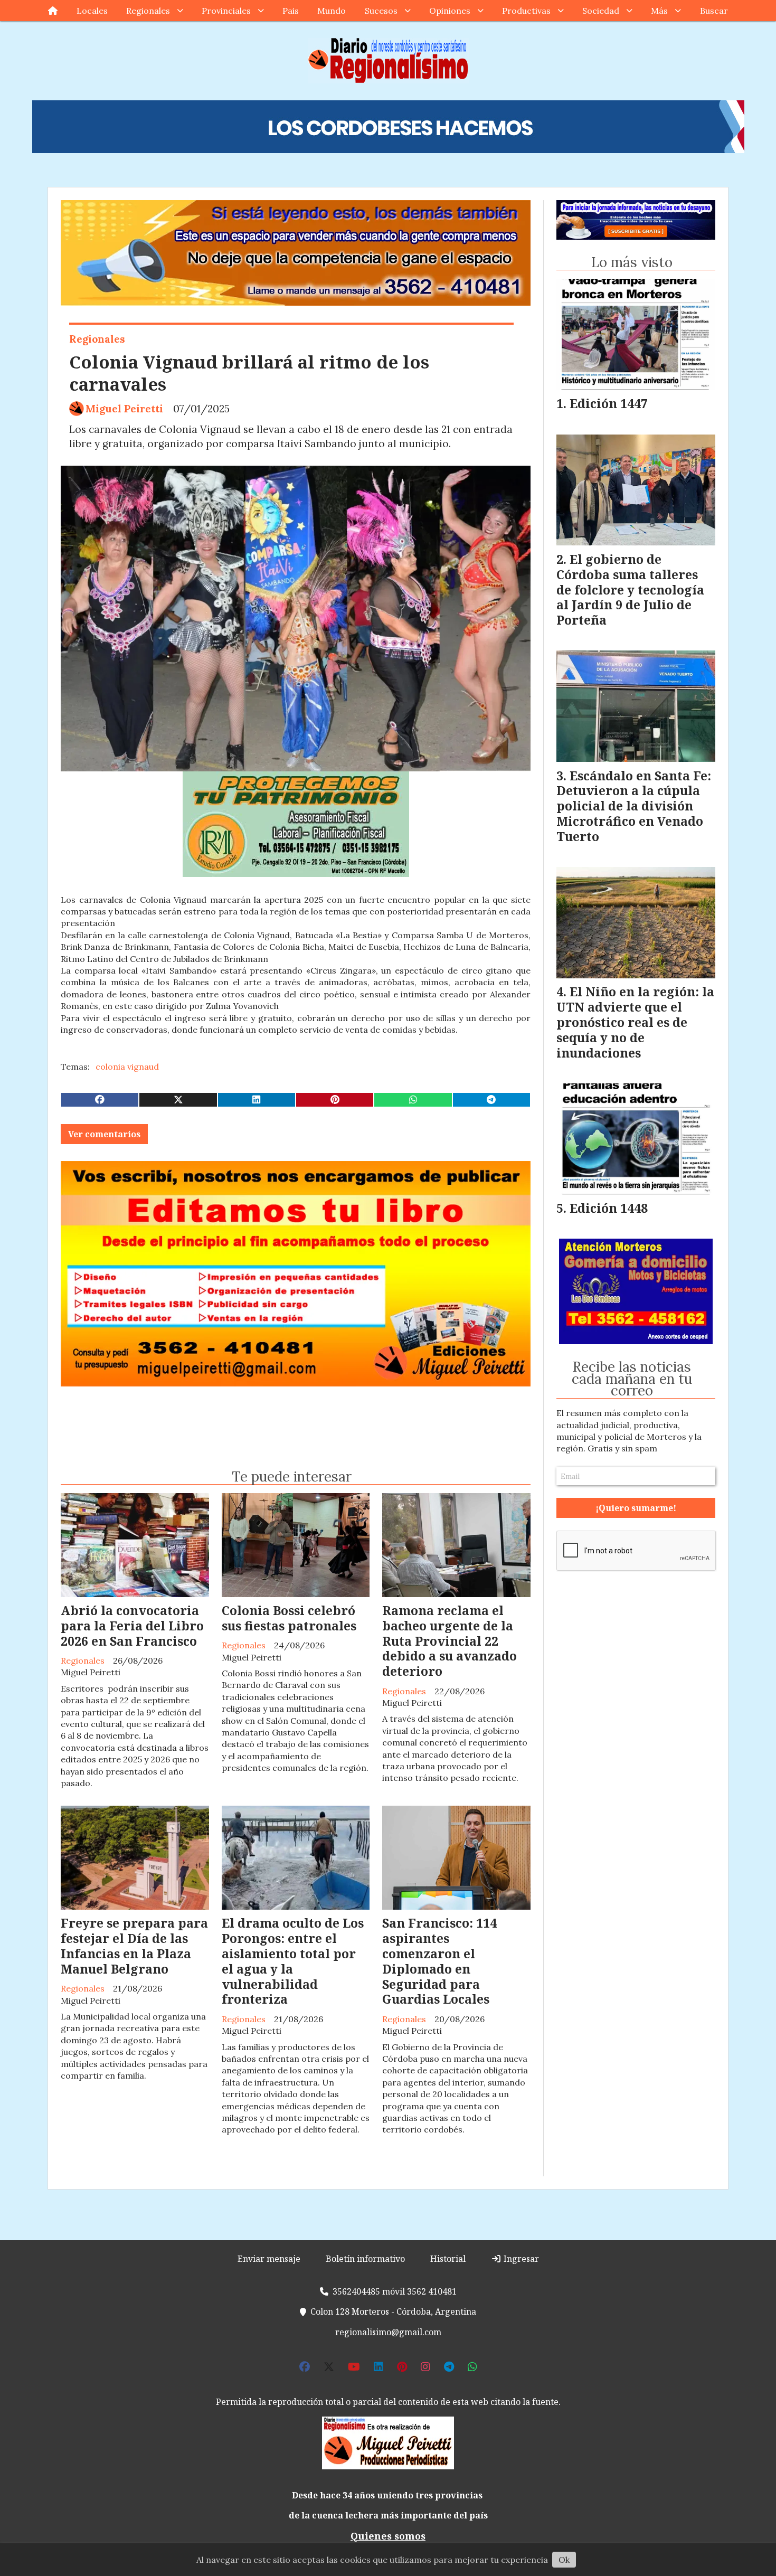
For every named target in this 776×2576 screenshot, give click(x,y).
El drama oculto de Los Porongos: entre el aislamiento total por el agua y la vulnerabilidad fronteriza (293, 1961)
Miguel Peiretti (124, 409)
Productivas (526, 11)
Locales (92, 11)
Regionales (148, 11)
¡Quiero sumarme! (636, 1508)
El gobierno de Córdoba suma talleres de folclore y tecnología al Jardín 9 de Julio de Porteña (630, 589)
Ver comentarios (104, 1134)
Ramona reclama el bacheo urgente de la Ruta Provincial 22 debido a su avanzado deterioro (449, 1641)
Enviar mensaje (269, 2259)
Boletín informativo (365, 2259)
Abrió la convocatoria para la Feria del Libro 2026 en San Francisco (132, 1626)
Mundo (332, 11)
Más (659, 11)
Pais (291, 11)
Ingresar (520, 2259)
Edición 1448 (609, 1208)
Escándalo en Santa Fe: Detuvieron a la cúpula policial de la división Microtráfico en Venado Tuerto (634, 806)
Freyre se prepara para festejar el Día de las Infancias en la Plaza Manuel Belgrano (134, 1946)
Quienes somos (388, 2536)
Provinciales (226, 11)
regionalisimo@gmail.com (388, 2332)
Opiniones (450, 11)
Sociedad (601, 11)
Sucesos (381, 11)
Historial (448, 2259)
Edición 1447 (609, 403)
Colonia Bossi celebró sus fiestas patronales (289, 1618)
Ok (564, 2560)
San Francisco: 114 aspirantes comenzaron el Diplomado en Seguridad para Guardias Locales (439, 1961)
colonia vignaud (127, 1067)
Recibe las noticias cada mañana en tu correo (632, 1379)
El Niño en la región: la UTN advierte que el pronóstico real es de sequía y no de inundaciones (635, 1022)
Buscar (714, 11)
